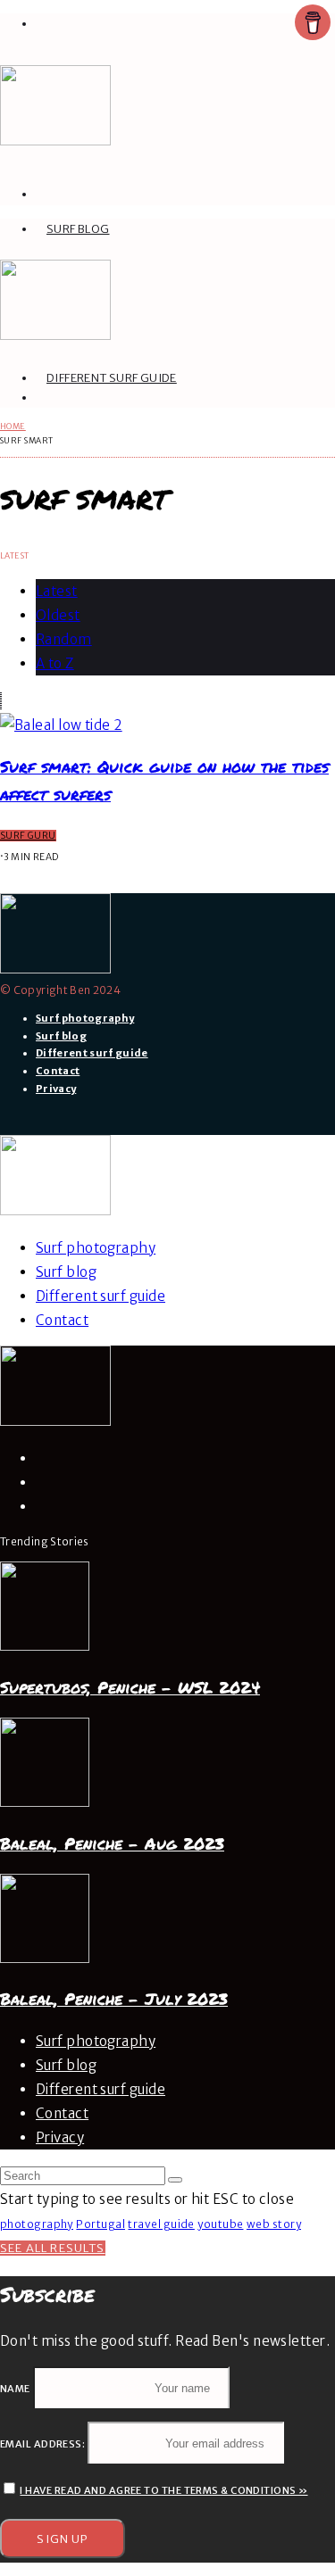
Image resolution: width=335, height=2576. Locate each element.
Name (15, 2389)
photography (37, 2224)
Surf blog (61, 1036)
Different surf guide (112, 378)
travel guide (161, 2224)
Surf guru (28, 836)
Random (64, 639)
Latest (57, 591)
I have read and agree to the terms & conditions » (163, 2490)
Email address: (44, 2444)
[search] (175, 2180)
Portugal (100, 2224)
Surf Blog (78, 229)
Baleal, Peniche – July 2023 (114, 1999)
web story (274, 2224)
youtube (220, 2224)
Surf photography (85, 1018)
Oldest (58, 615)
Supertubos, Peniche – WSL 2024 (130, 1688)
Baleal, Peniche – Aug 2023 (112, 1844)
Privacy (56, 1089)
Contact (58, 1071)
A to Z (55, 663)
